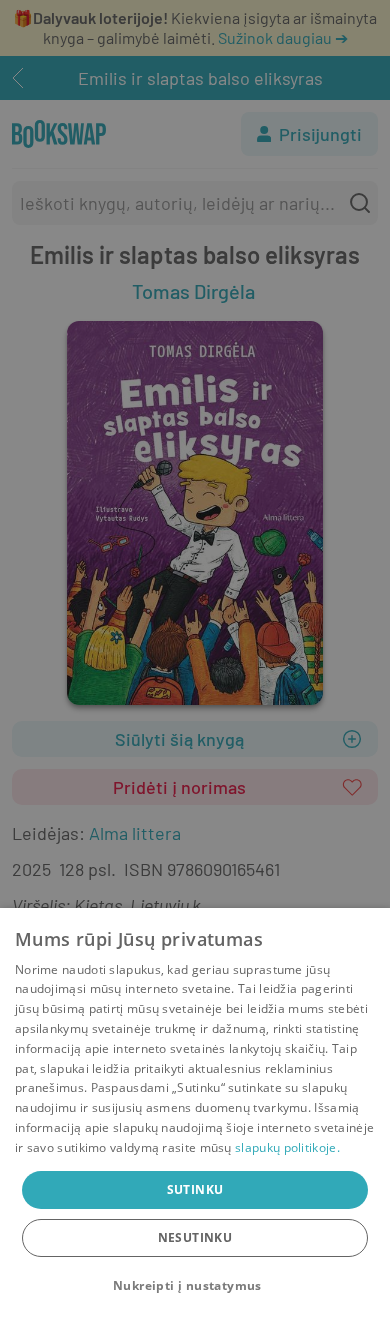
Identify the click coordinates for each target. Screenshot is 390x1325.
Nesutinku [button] (195, 1237)
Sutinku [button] (195, 1189)
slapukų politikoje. (287, 1147)
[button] (195, 1286)
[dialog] (195, 1116)
